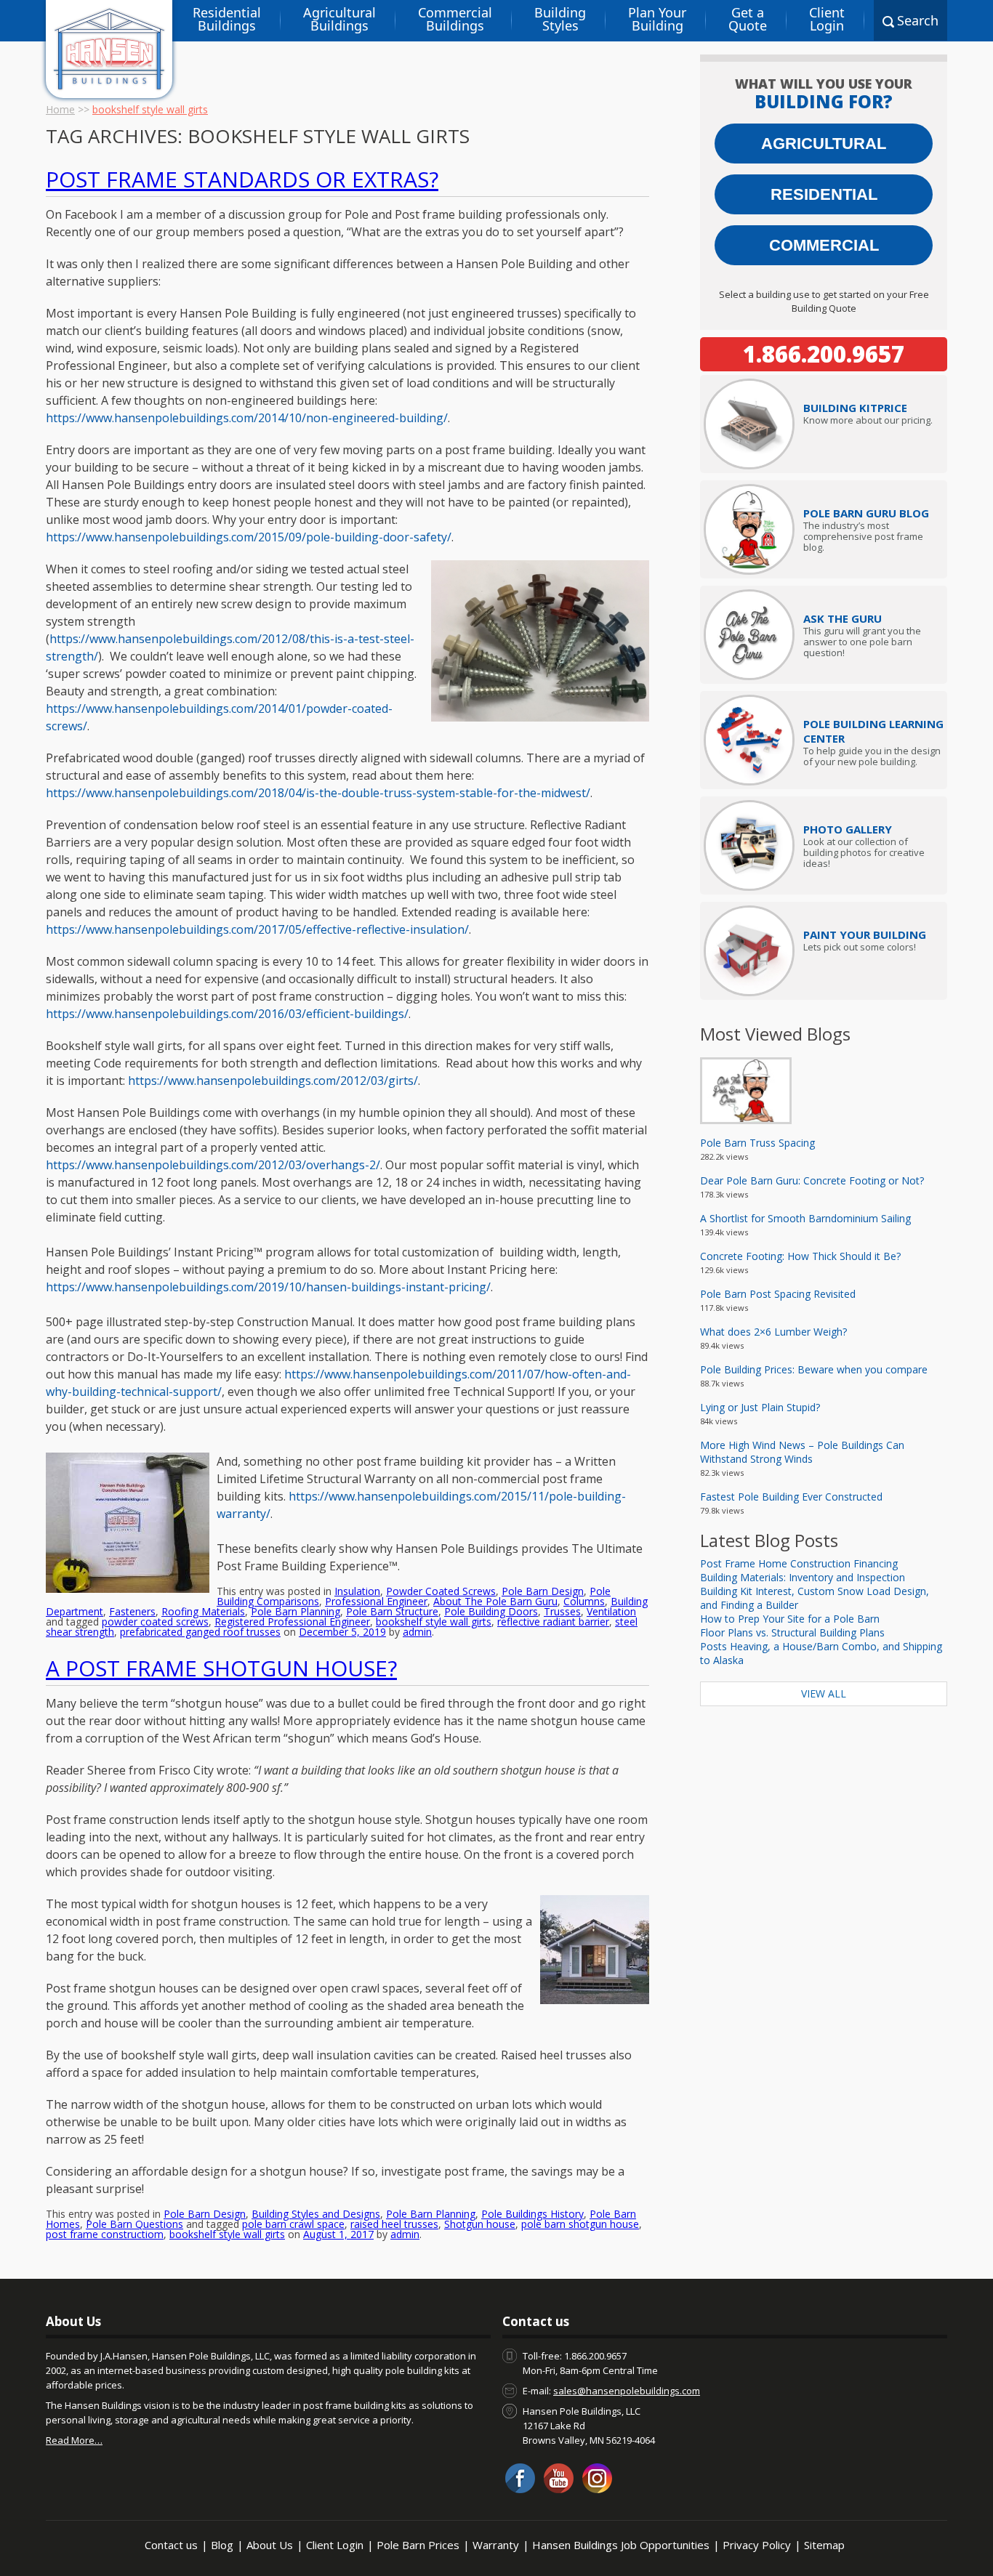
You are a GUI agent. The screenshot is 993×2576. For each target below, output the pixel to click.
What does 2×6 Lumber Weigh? (773, 1332)
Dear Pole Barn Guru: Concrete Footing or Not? (812, 1180)
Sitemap (824, 2545)
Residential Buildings (227, 19)
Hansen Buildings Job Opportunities (621, 2545)
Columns (584, 1601)
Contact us (171, 2545)
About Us (270, 2545)
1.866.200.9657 (824, 354)
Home (60, 109)
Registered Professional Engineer (292, 1622)
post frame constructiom (105, 2234)
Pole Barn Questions (134, 2224)
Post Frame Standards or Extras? (242, 179)
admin (417, 1632)
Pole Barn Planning (296, 1611)
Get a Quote (748, 19)
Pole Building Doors (491, 1611)
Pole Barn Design (543, 1591)
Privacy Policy (757, 2545)
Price (855, 408)
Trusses (562, 1611)
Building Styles (560, 19)
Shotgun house (480, 2224)
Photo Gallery (848, 829)
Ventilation (611, 1611)
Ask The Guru (843, 618)
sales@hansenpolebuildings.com (627, 2391)
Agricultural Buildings (339, 19)
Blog (222, 2545)
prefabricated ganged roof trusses (200, 1632)
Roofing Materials (203, 1611)
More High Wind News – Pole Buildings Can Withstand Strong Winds (802, 1452)
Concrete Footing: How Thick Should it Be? (800, 1256)
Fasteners (132, 1611)
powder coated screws (155, 1622)
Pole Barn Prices (418, 2545)
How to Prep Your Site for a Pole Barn (790, 1619)
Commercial (824, 245)
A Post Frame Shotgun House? (221, 1668)
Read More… (74, 2440)
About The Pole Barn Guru (495, 1601)
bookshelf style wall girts (434, 1622)
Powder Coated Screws (441, 1591)
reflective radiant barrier (553, 1622)
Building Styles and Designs (316, 2214)
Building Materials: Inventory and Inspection (803, 1577)
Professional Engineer (376, 1601)
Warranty (496, 2545)
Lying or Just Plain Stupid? (760, 1407)
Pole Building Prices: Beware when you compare (814, 1369)
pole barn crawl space (293, 2224)
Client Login (827, 19)
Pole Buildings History (532, 2214)
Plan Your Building (657, 19)
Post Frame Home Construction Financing (799, 1563)
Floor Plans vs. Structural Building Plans (792, 1632)
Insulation (357, 1591)
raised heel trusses (394, 2224)
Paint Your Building (865, 934)
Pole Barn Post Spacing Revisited (778, 1294)
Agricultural (824, 144)
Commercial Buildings (455, 19)
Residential (824, 194)
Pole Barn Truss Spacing (757, 1143)
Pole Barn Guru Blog (866, 513)
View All (824, 1693)
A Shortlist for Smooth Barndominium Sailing (805, 1218)
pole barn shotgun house (580, 2224)
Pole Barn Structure (392, 1611)
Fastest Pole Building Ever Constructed (791, 1497)
